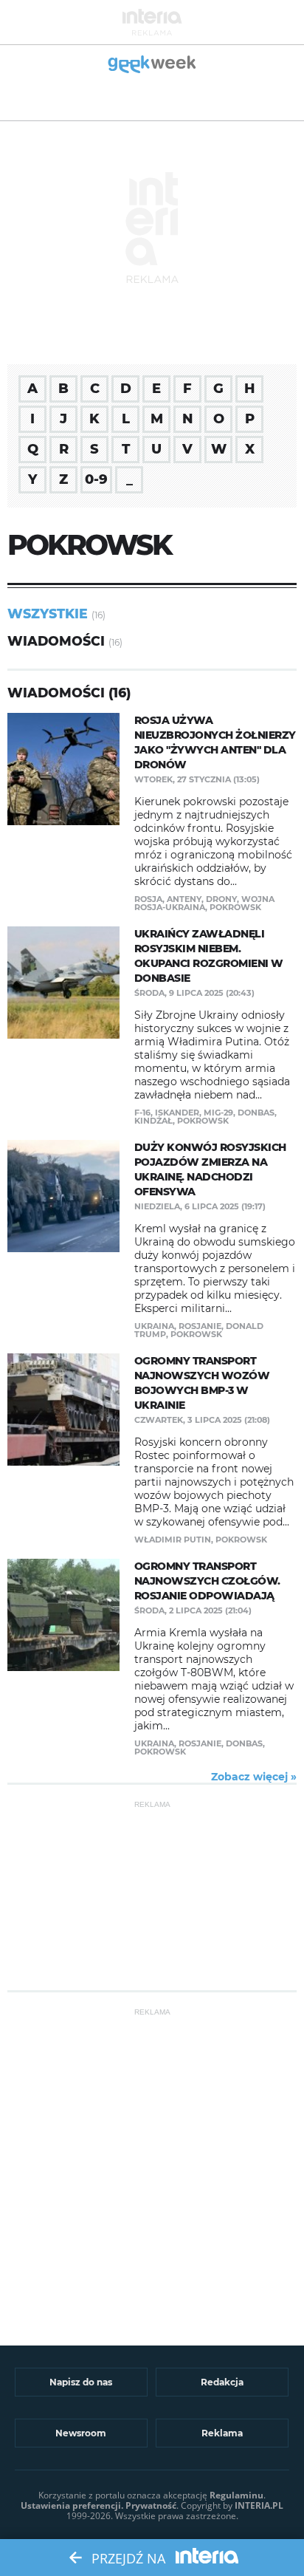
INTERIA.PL (259, 2505)
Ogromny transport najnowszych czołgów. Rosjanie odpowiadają (207, 1581)
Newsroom (81, 2433)
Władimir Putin (173, 1540)
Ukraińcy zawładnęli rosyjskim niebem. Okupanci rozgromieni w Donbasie (209, 956)
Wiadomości (56, 641)
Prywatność (151, 2505)
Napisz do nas (81, 2382)
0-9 (96, 479)
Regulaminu (236, 2495)
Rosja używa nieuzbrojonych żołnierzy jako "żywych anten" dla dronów (215, 742)
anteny (184, 899)
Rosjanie (200, 1326)
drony (221, 899)
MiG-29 (218, 1113)
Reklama (222, 2433)
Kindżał (153, 1121)
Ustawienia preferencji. (72, 2505)
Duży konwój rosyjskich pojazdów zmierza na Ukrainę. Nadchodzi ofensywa (210, 1169)
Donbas (256, 1113)
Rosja (148, 899)
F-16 (142, 1113)
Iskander (177, 1113)
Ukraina (154, 1326)
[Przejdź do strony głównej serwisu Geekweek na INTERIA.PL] (152, 65)
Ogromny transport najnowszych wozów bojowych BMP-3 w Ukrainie (202, 1383)
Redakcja (222, 2382)
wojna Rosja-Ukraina (204, 903)
